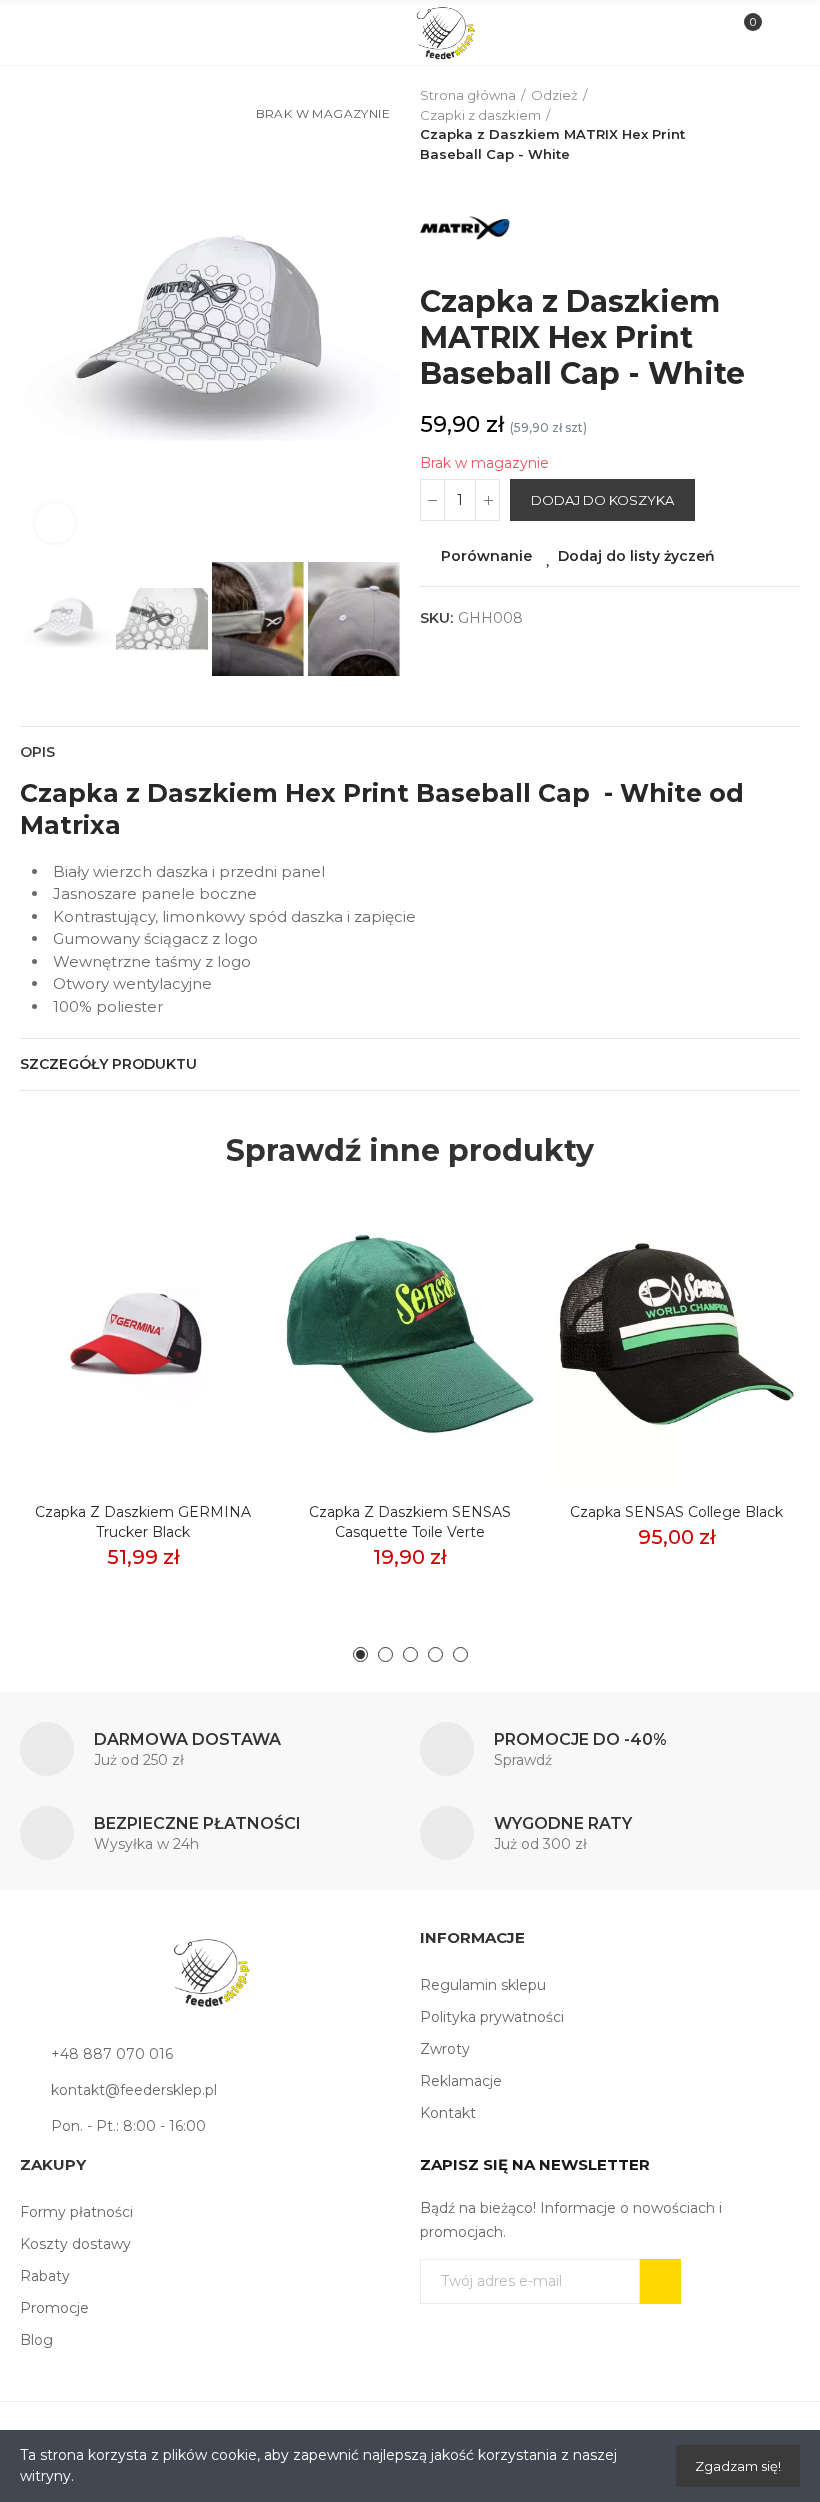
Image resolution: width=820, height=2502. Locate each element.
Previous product (735, 125)
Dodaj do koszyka (602, 500)
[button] (40, 322)
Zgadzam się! (738, 2466)
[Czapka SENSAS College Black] (676, 1334)
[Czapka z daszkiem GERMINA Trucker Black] (143, 1334)
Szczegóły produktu (108, 1064)
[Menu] (41, 33)
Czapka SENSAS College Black (676, 1512)
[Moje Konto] (778, 33)
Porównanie (486, 556)
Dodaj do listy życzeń (636, 556)
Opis (37, 752)
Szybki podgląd (217, 1296)
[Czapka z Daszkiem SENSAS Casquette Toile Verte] (410, 1334)
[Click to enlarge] (55, 523)
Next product (785, 125)
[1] (660, 2281)
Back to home (760, 125)
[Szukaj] (74, 32)
